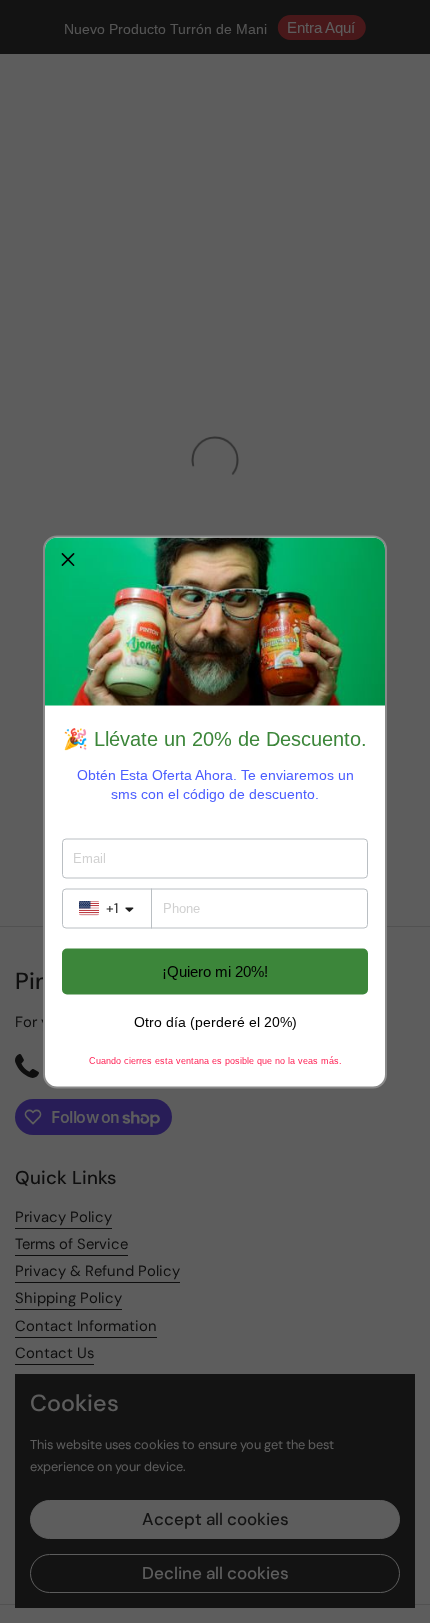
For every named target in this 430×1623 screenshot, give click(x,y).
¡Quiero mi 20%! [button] (215, 971)
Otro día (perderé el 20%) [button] (215, 1021)
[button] (68, 560)
